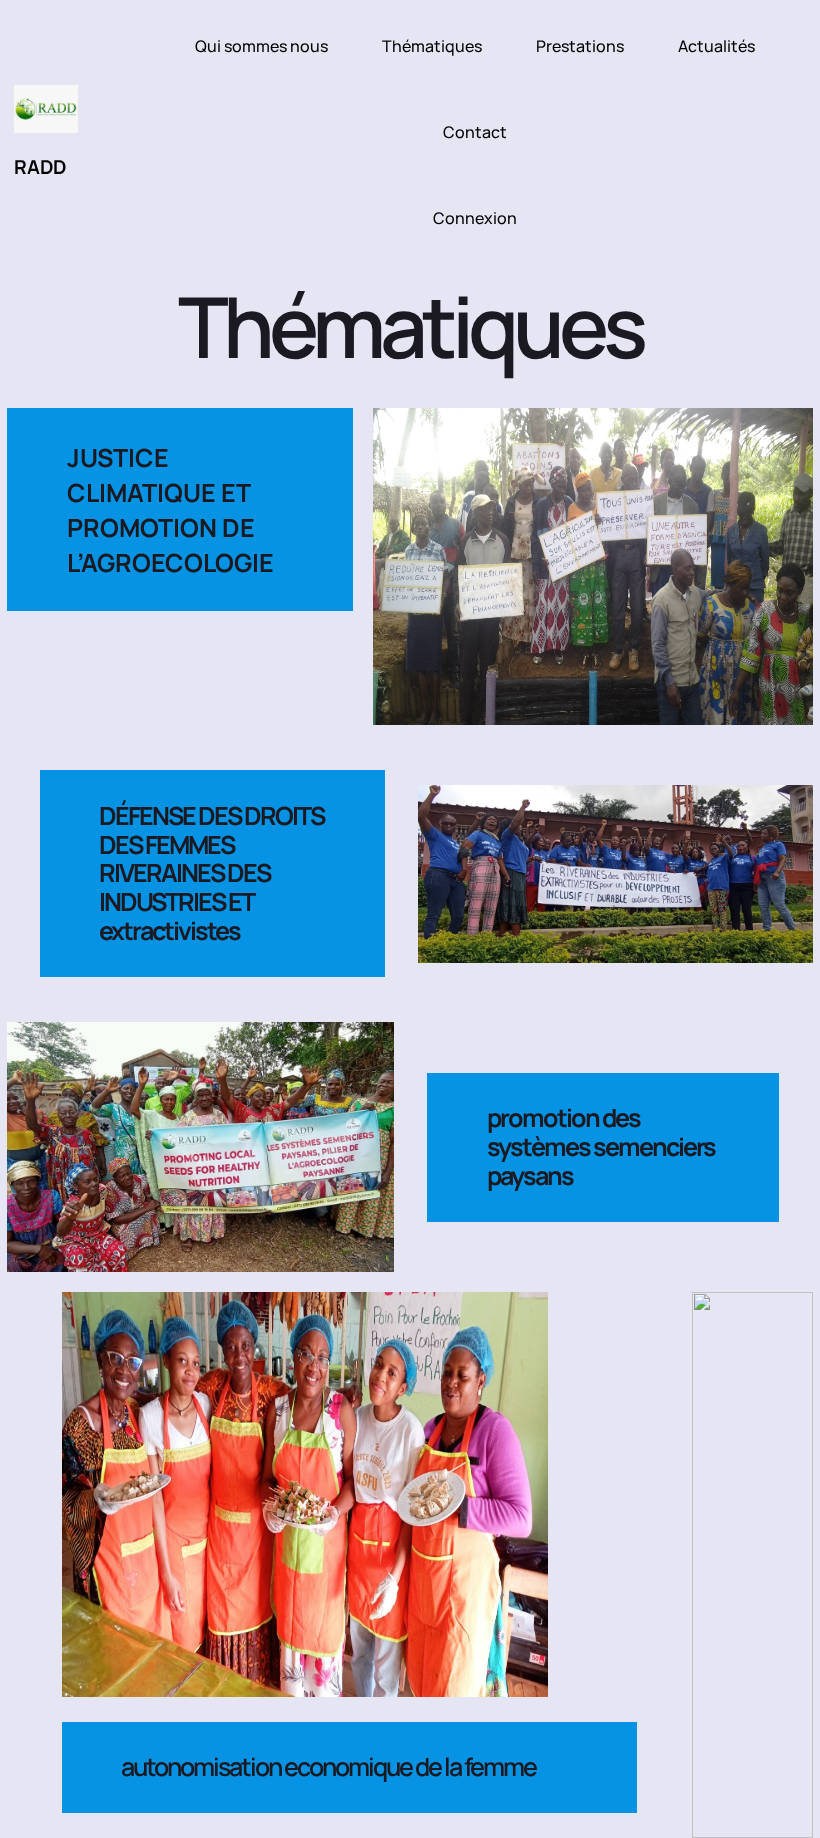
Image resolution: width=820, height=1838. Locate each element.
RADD (40, 166)
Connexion (475, 218)
